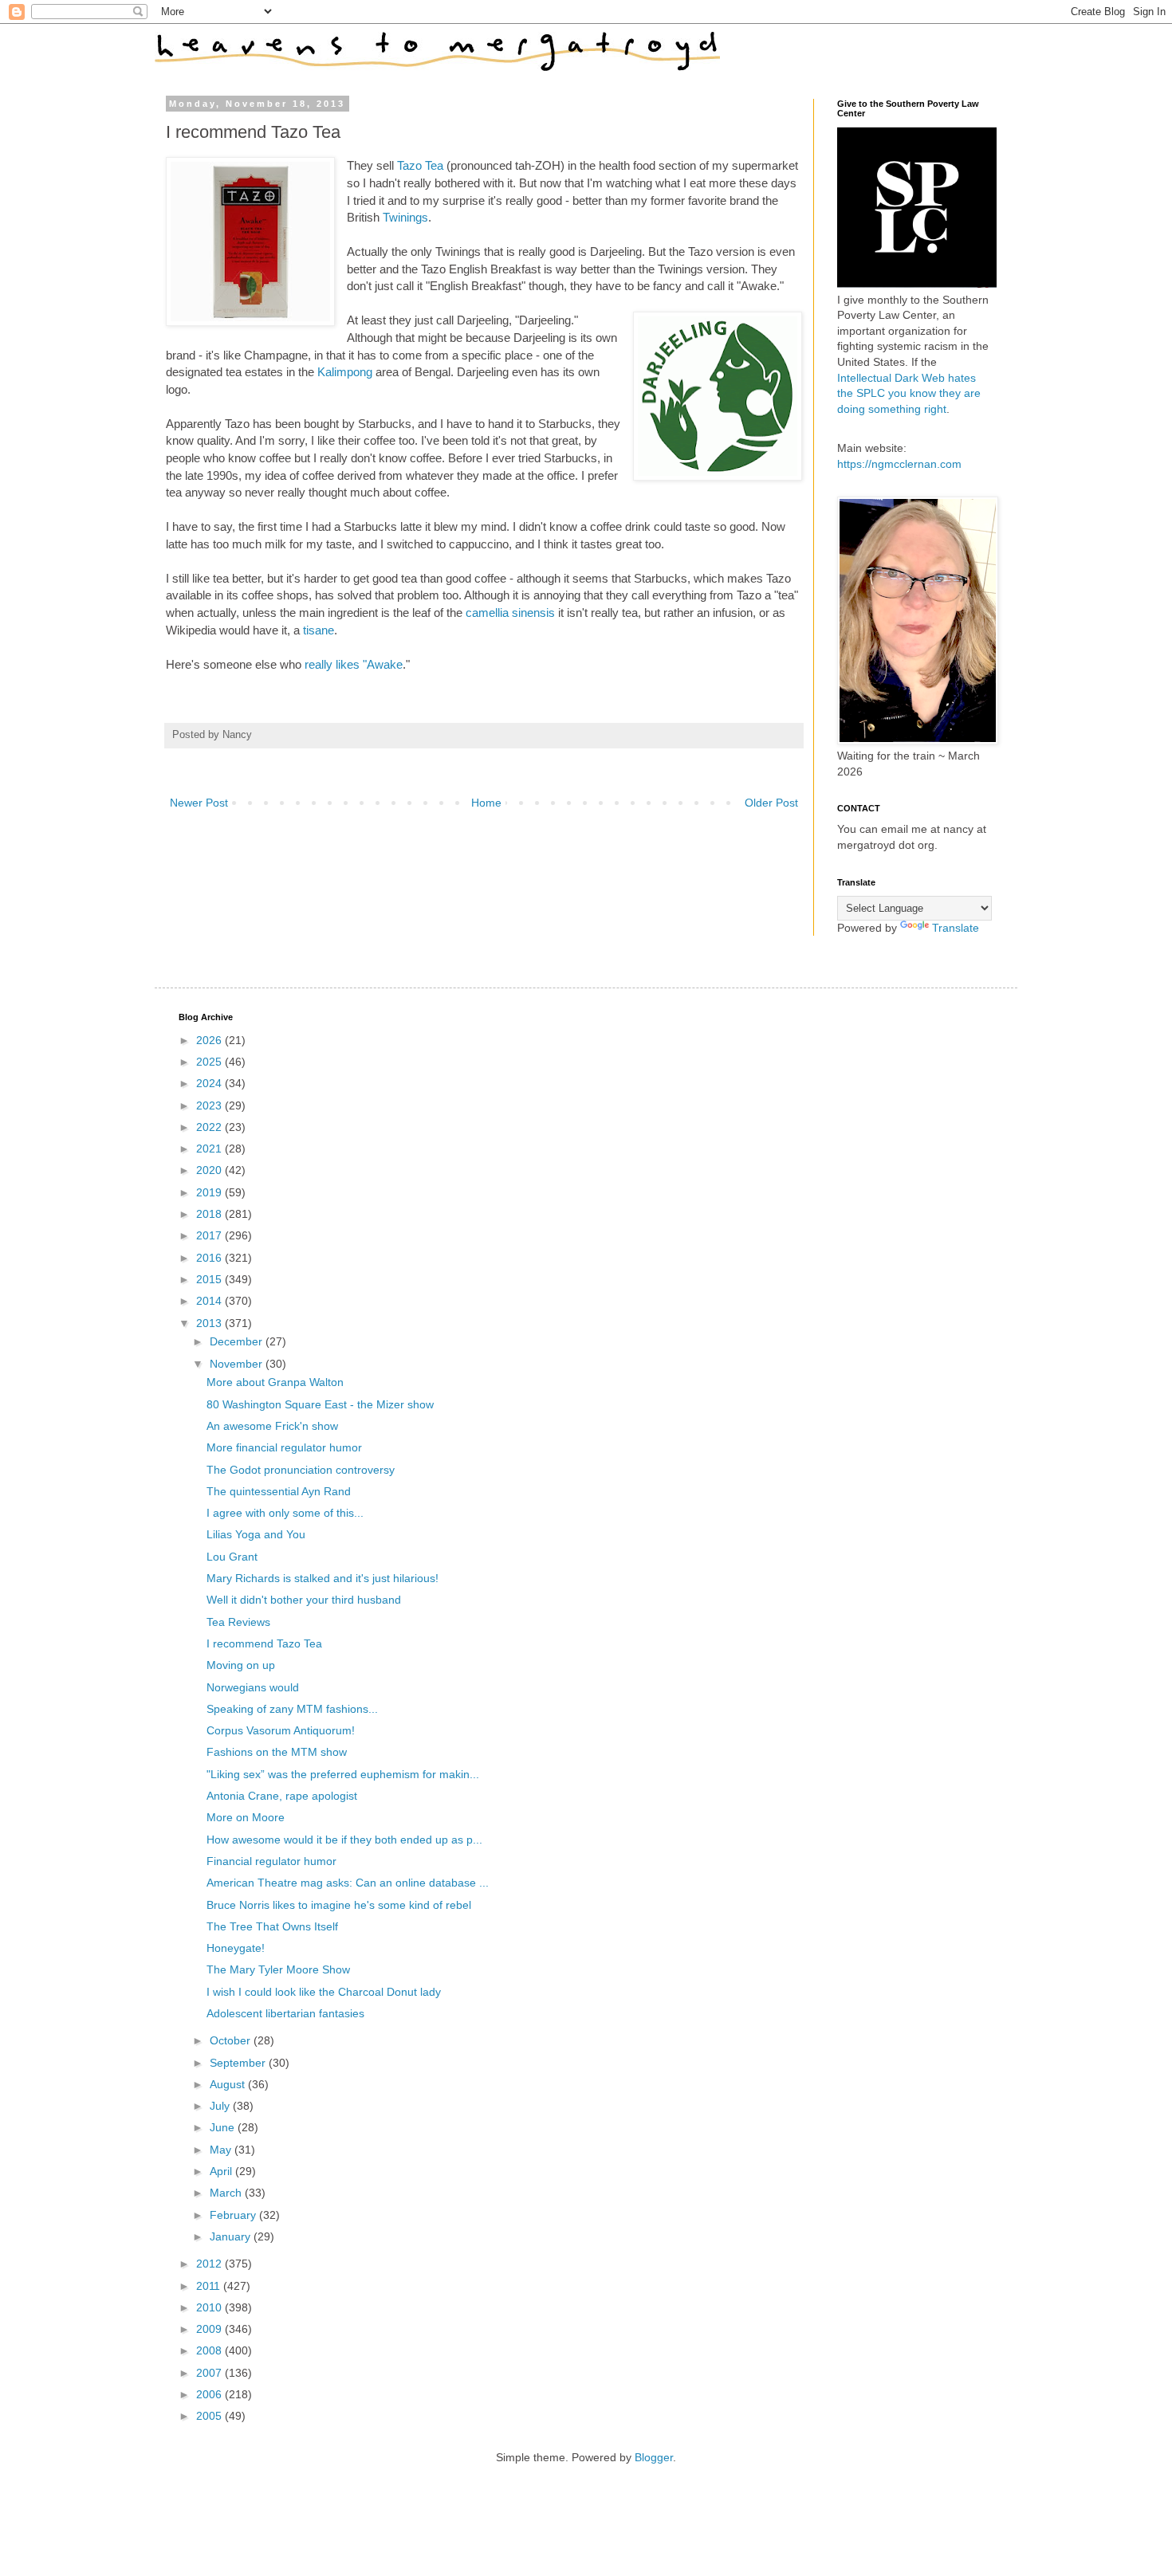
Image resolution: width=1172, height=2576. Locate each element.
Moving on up (241, 1665)
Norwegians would (253, 1687)
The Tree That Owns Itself (272, 1926)
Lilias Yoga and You (256, 1534)
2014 (210, 1301)
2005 (210, 2416)
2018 (210, 1214)
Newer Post (199, 803)
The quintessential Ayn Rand (279, 1491)
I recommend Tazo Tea (264, 1643)
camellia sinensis (510, 613)
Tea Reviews (238, 1622)
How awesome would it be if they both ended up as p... (344, 1840)
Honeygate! (236, 1948)
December (238, 1341)
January (232, 2236)
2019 (210, 1192)
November (238, 1364)
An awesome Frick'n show (272, 1426)
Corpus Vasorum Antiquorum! (281, 1730)
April (222, 2171)
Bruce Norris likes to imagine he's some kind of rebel (339, 1905)
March (227, 2193)
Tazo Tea (420, 165)
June (224, 2127)
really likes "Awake (354, 664)
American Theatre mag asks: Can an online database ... (348, 1883)
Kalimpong (345, 372)
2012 (210, 2264)
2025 (210, 1062)
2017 (210, 1235)
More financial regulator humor (284, 1447)
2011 (210, 2286)
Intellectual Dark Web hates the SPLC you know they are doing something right (909, 393)
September (239, 2063)
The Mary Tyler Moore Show (278, 1969)
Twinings (405, 217)
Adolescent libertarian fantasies (285, 2013)
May (222, 2150)
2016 (210, 1258)
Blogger (654, 2457)
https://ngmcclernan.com (899, 464)
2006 (210, 2394)
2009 (210, 2329)
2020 (210, 1170)
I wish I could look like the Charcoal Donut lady (324, 1992)
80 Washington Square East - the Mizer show (320, 1404)
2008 (210, 2350)
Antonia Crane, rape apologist (282, 1796)
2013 (210, 1323)
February (234, 2215)
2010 (210, 2307)
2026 (210, 1040)
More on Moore (246, 1817)
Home (486, 803)
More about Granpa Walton (275, 1382)
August (229, 2084)
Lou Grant (232, 1557)
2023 (210, 1105)
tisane (319, 630)
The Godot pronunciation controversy (301, 1470)
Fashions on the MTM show (277, 1752)
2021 (210, 1149)
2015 (210, 1279)
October (232, 2040)
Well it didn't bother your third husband (304, 1600)
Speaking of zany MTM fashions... (292, 1709)
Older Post (771, 803)
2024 (210, 1083)
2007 (210, 2373)
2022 (210, 1127)
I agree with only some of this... (285, 1513)
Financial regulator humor (271, 1861)
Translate (956, 928)
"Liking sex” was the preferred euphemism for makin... (343, 1774)
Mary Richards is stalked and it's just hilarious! (322, 1578)
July (221, 2106)
